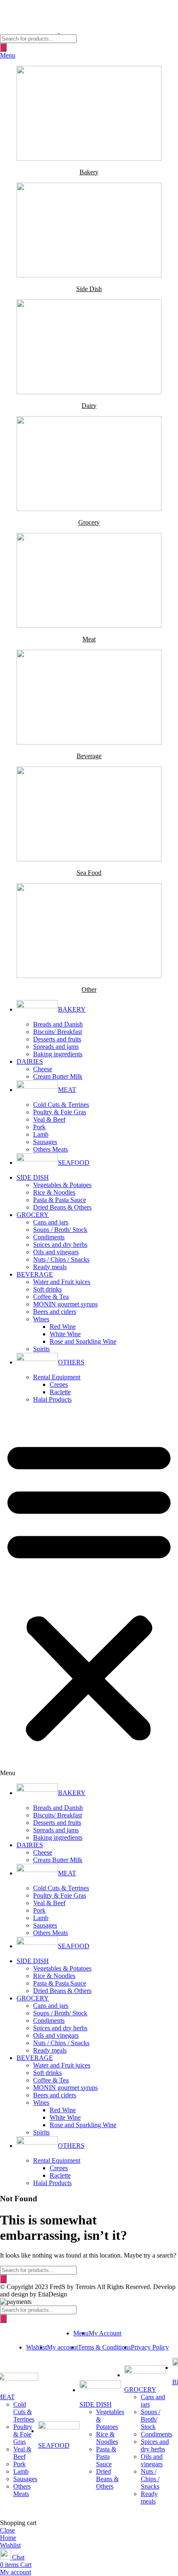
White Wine (65, 1334)
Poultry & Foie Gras (60, 1112)
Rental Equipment (57, 1377)
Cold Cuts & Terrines (61, 1105)
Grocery (89, 522)
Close (7, 2530)
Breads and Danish (58, 1024)
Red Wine (63, 1327)
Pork (39, 1127)
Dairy (89, 406)
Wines (41, 1319)
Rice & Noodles (54, 1192)
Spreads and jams (56, 1047)
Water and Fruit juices (62, 1282)
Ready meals (50, 1267)
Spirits (41, 1349)
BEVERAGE (35, 1274)
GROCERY (33, 1215)
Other (89, 989)
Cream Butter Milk (58, 1076)
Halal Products (52, 1399)
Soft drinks (47, 1289)
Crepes (59, 1384)
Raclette (60, 1392)
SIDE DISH (33, 1177)
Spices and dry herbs (60, 1245)
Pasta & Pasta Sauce (60, 1200)
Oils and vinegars (56, 1252)
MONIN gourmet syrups (65, 1304)
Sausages (45, 1142)
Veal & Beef (49, 1119)
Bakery (89, 172)
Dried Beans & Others (62, 1207)
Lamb (41, 1134)
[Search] (3, 47)
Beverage (89, 756)
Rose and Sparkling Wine (83, 1341)
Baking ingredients (58, 1054)
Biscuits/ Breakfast (58, 1032)
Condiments (49, 1237)
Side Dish (89, 289)
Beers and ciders (55, 1312)
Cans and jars (51, 1222)
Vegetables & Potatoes (62, 1185)
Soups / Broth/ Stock (60, 1230)
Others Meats (51, 1149)
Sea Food (89, 873)
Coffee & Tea (51, 1297)
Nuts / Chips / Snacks (61, 1259)
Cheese (43, 1069)
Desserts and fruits (57, 1039)
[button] (89, 1593)
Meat (89, 639)
